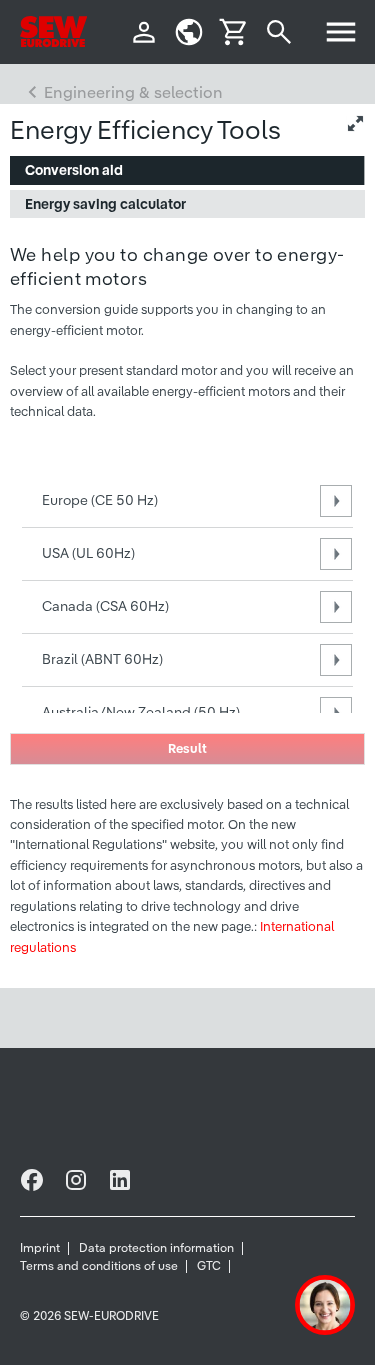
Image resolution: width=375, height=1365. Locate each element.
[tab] (187, 170)
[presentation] (187, 170)
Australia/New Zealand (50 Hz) (141, 712)
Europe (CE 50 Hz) (100, 500)
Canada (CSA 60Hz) (105, 606)
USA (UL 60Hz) (88, 553)
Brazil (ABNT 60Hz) (102, 659)
